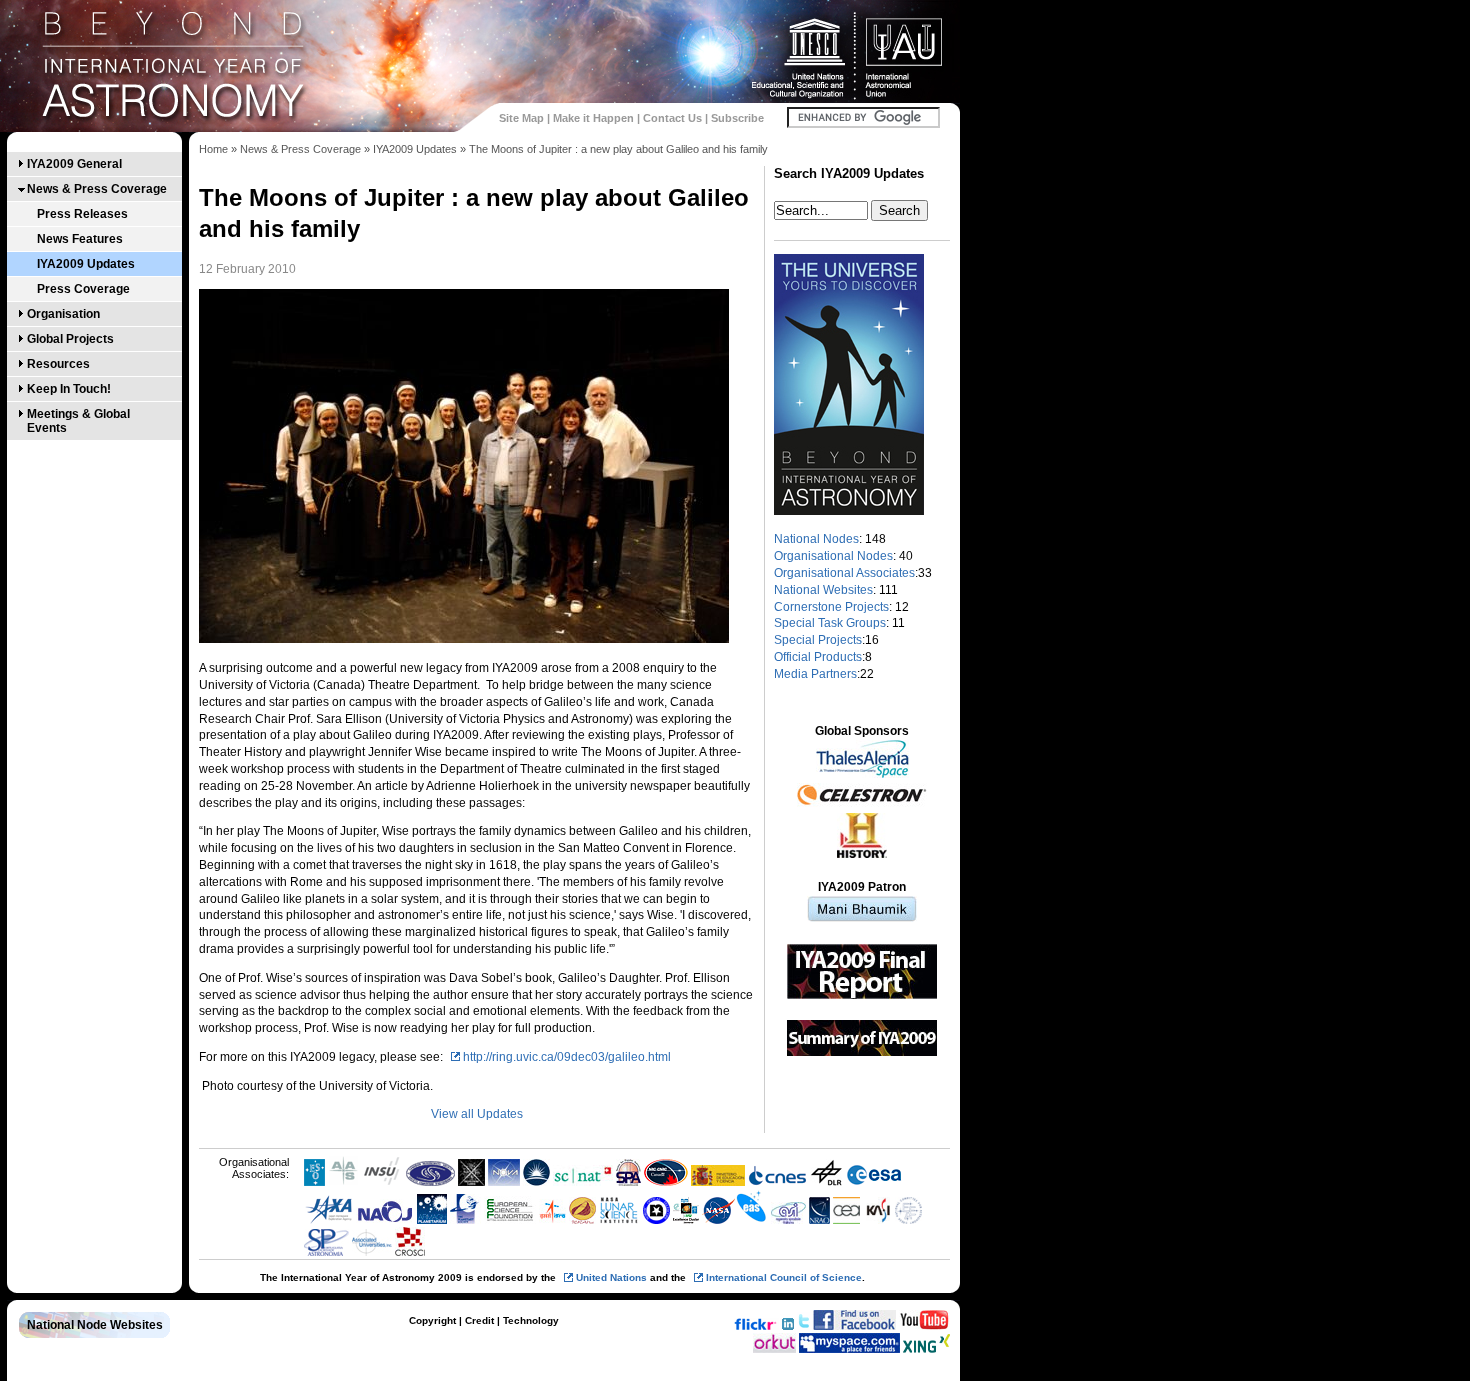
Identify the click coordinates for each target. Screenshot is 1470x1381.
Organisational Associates (844, 573)
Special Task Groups (830, 623)
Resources (58, 364)
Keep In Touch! (69, 389)
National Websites (823, 590)
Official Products (818, 657)
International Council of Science (784, 1277)
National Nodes (816, 539)
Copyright (432, 1320)
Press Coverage (83, 289)
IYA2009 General (74, 164)
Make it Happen (593, 118)
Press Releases (82, 214)
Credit (479, 1320)
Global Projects (70, 339)
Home (213, 149)
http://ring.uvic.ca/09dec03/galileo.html (567, 1057)
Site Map (521, 118)
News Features (80, 239)
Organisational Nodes (833, 556)
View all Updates (477, 1114)
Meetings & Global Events (78, 421)
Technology (531, 1320)
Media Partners (815, 674)
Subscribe (737, 118)
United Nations (611, 1277)
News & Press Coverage (97, 189)
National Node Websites (95, 1325)
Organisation (63, 314)
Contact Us (672, 118)
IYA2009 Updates (86, 264)
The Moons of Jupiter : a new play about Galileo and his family (618, 149)
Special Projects (818, 640)
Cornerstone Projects (831, 607)
